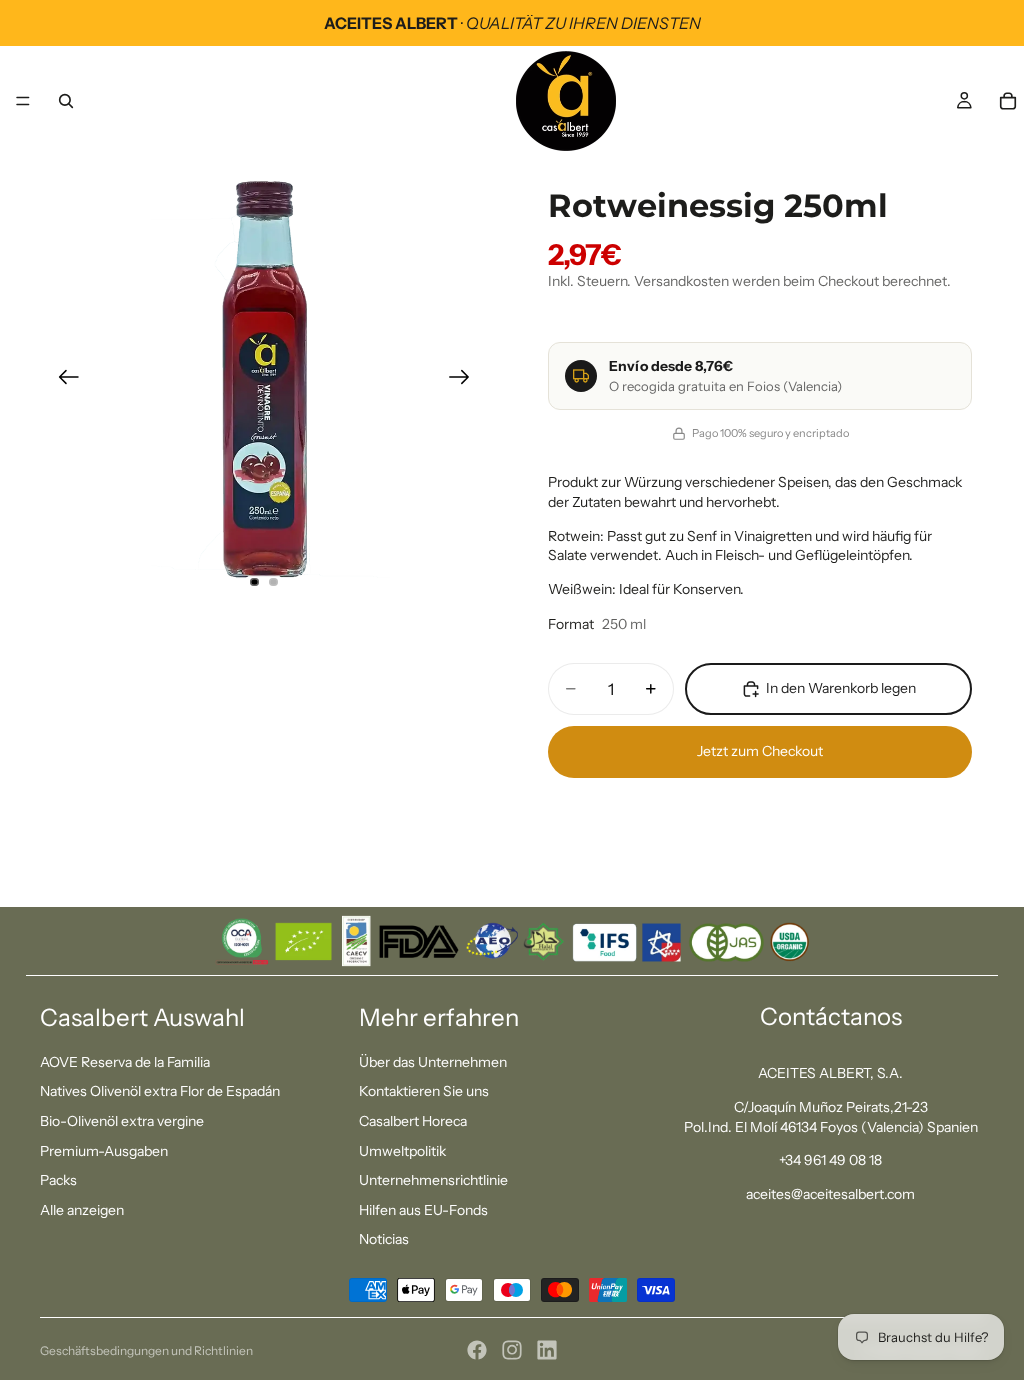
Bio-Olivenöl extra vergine (122, 1121)
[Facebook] (477, 1350)
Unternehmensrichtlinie (433, 1181)
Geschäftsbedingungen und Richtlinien (146, 1350)
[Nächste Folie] (465, 380)
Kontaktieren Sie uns (424, 1092)
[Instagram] (512, 1350)
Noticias (384, 1240)
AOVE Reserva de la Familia (125, 1062)
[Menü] (23, 101)
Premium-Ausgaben (104, 1151)
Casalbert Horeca (413, 1121)
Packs (58, 1181)
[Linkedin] (547, 1350)
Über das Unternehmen (433, 1062)
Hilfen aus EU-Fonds (423, 1210)
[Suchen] (66, 101)
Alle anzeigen (82, 1210)
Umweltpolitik (402, 1151)
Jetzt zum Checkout (760, 751)
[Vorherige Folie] (62, 380)
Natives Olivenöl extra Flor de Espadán (160, 1092)
